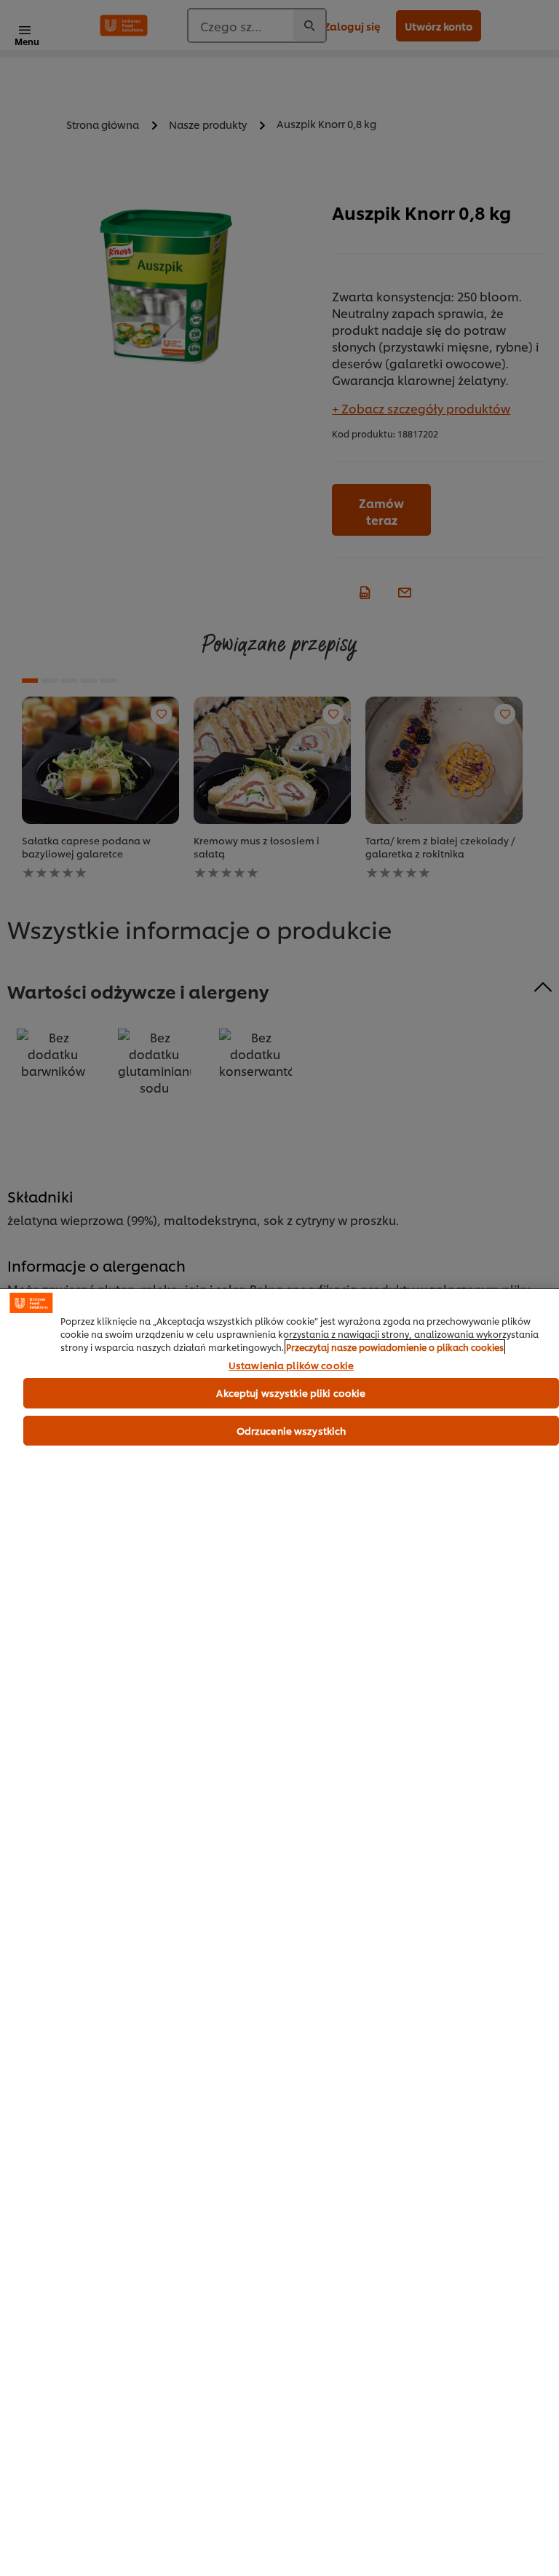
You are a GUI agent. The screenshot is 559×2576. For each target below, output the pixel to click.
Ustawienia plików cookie (291, 1366)
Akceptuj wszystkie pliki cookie (291, 1392)
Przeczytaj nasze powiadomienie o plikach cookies (395, 1347)
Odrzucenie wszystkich (292, 1430)
